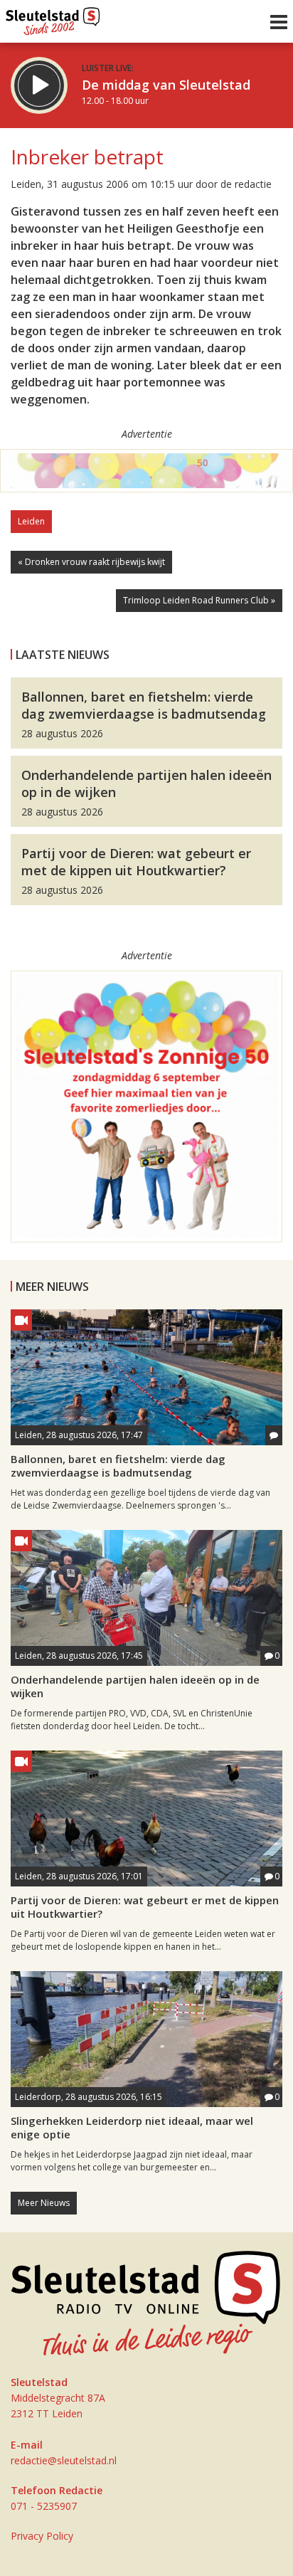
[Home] (53, 18)
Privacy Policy (42, 2536)
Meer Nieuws (44, 2203)
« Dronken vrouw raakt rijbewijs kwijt (91, 562)
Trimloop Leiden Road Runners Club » (199, 600)
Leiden (31, 521)
